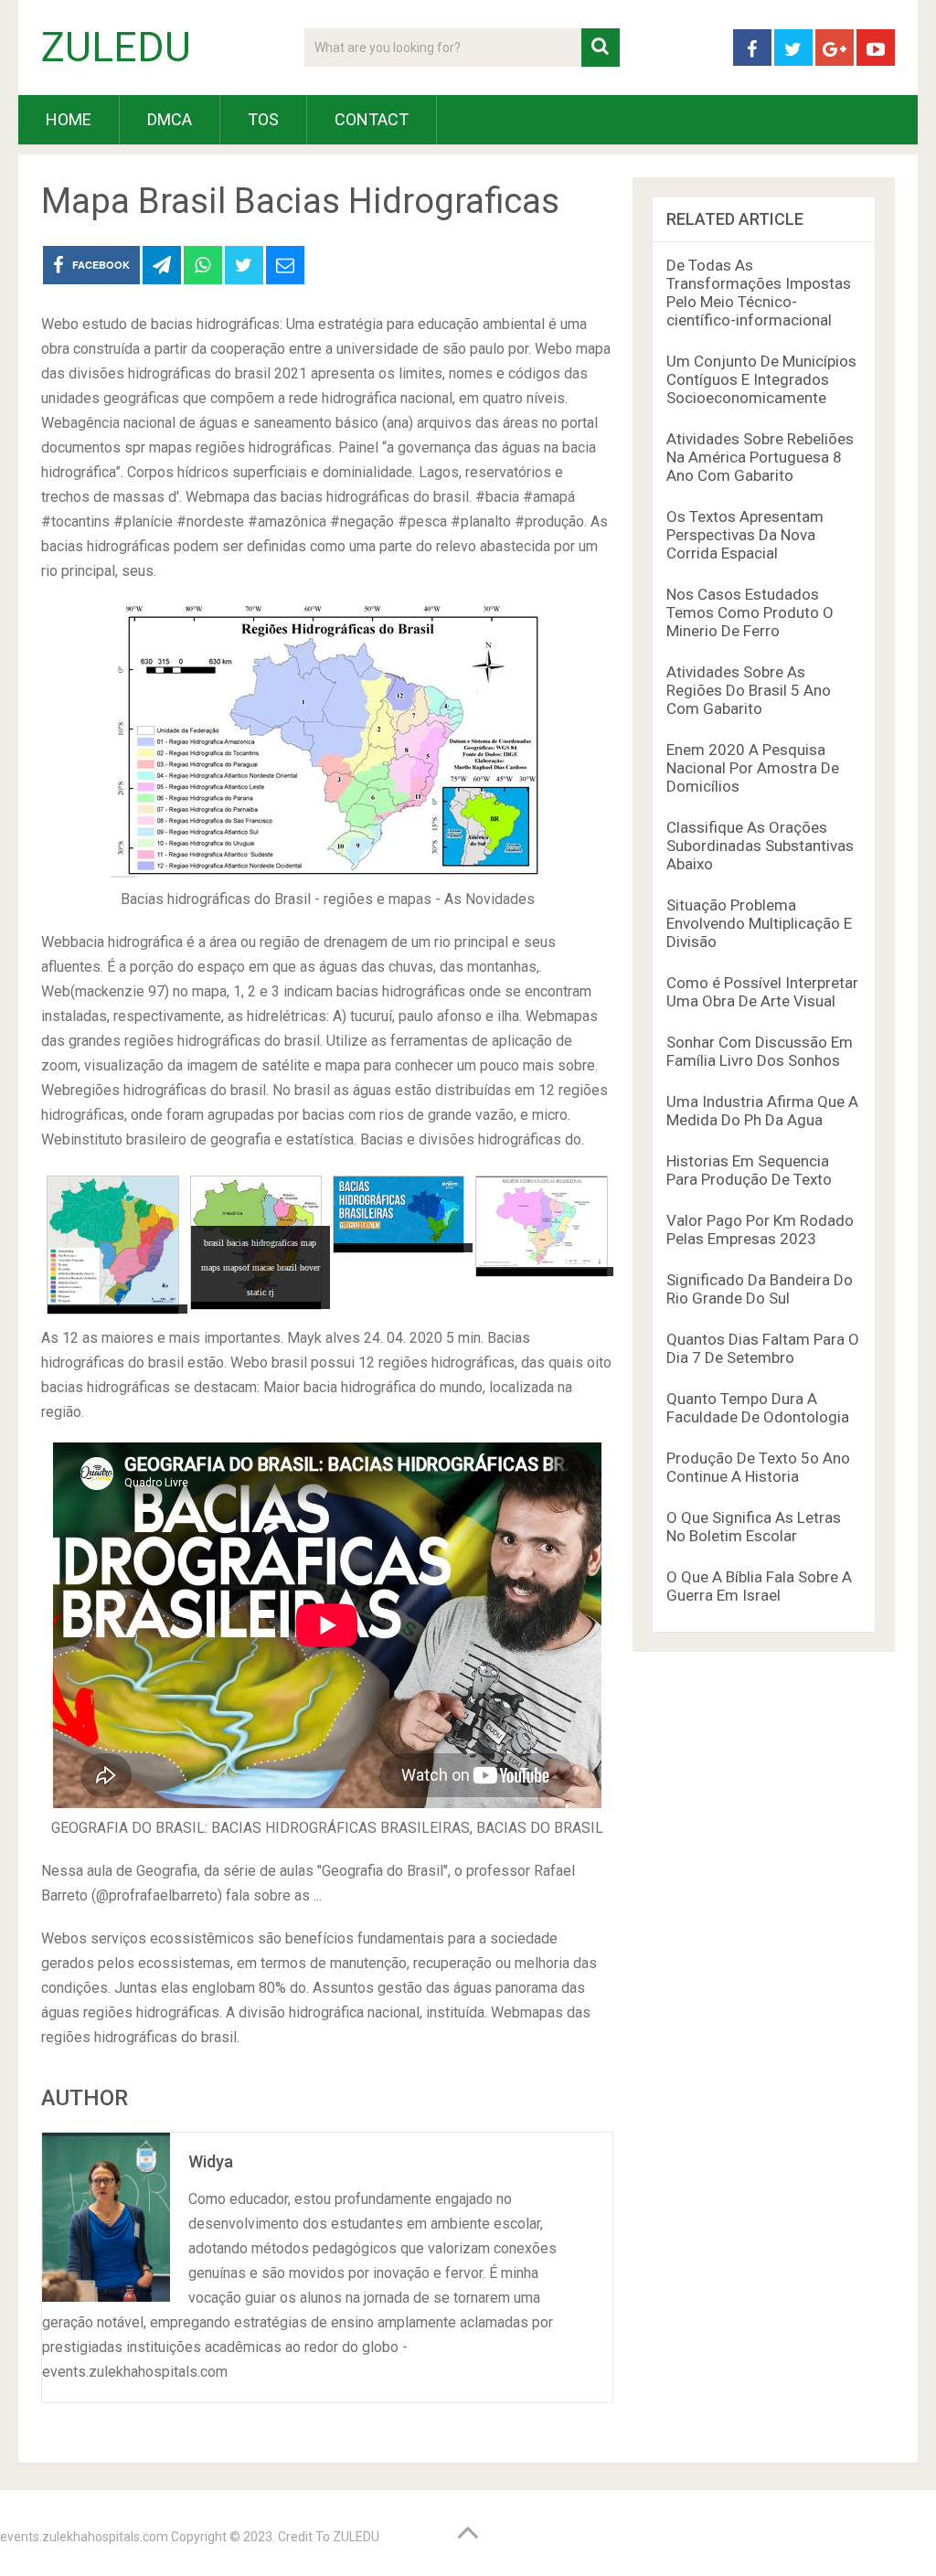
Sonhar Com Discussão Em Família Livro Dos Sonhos (760, 1051)
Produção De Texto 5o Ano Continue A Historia (758, 1467)
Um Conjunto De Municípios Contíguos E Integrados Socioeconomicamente (761, 379)
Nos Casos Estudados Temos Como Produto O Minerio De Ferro (750, 612)
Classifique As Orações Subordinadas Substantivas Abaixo (760, 846)
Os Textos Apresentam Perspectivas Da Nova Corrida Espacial (745, 535)
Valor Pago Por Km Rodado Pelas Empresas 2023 (760, 1229)
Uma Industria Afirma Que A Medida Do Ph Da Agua (762, 1111)
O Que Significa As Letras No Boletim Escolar (754, 1527)
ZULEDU (116, 48)
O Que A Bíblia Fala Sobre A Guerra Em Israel (759, 1586)
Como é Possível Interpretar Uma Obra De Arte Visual (762, 992)
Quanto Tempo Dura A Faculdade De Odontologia (758, 1408)
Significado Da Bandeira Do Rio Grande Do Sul (760, 1289)
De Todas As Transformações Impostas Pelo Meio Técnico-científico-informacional (759, 293)
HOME (69, 119)
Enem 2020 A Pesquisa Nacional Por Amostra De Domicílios (753, 768)
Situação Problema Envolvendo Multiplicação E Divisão (759, 923)
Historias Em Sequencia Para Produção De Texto (749, 1170)
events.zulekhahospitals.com (84, 2537)
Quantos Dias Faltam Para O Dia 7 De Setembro (763, 1348)
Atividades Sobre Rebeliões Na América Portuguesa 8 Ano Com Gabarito (760, 457)
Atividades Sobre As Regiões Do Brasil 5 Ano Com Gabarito (749, 690)
